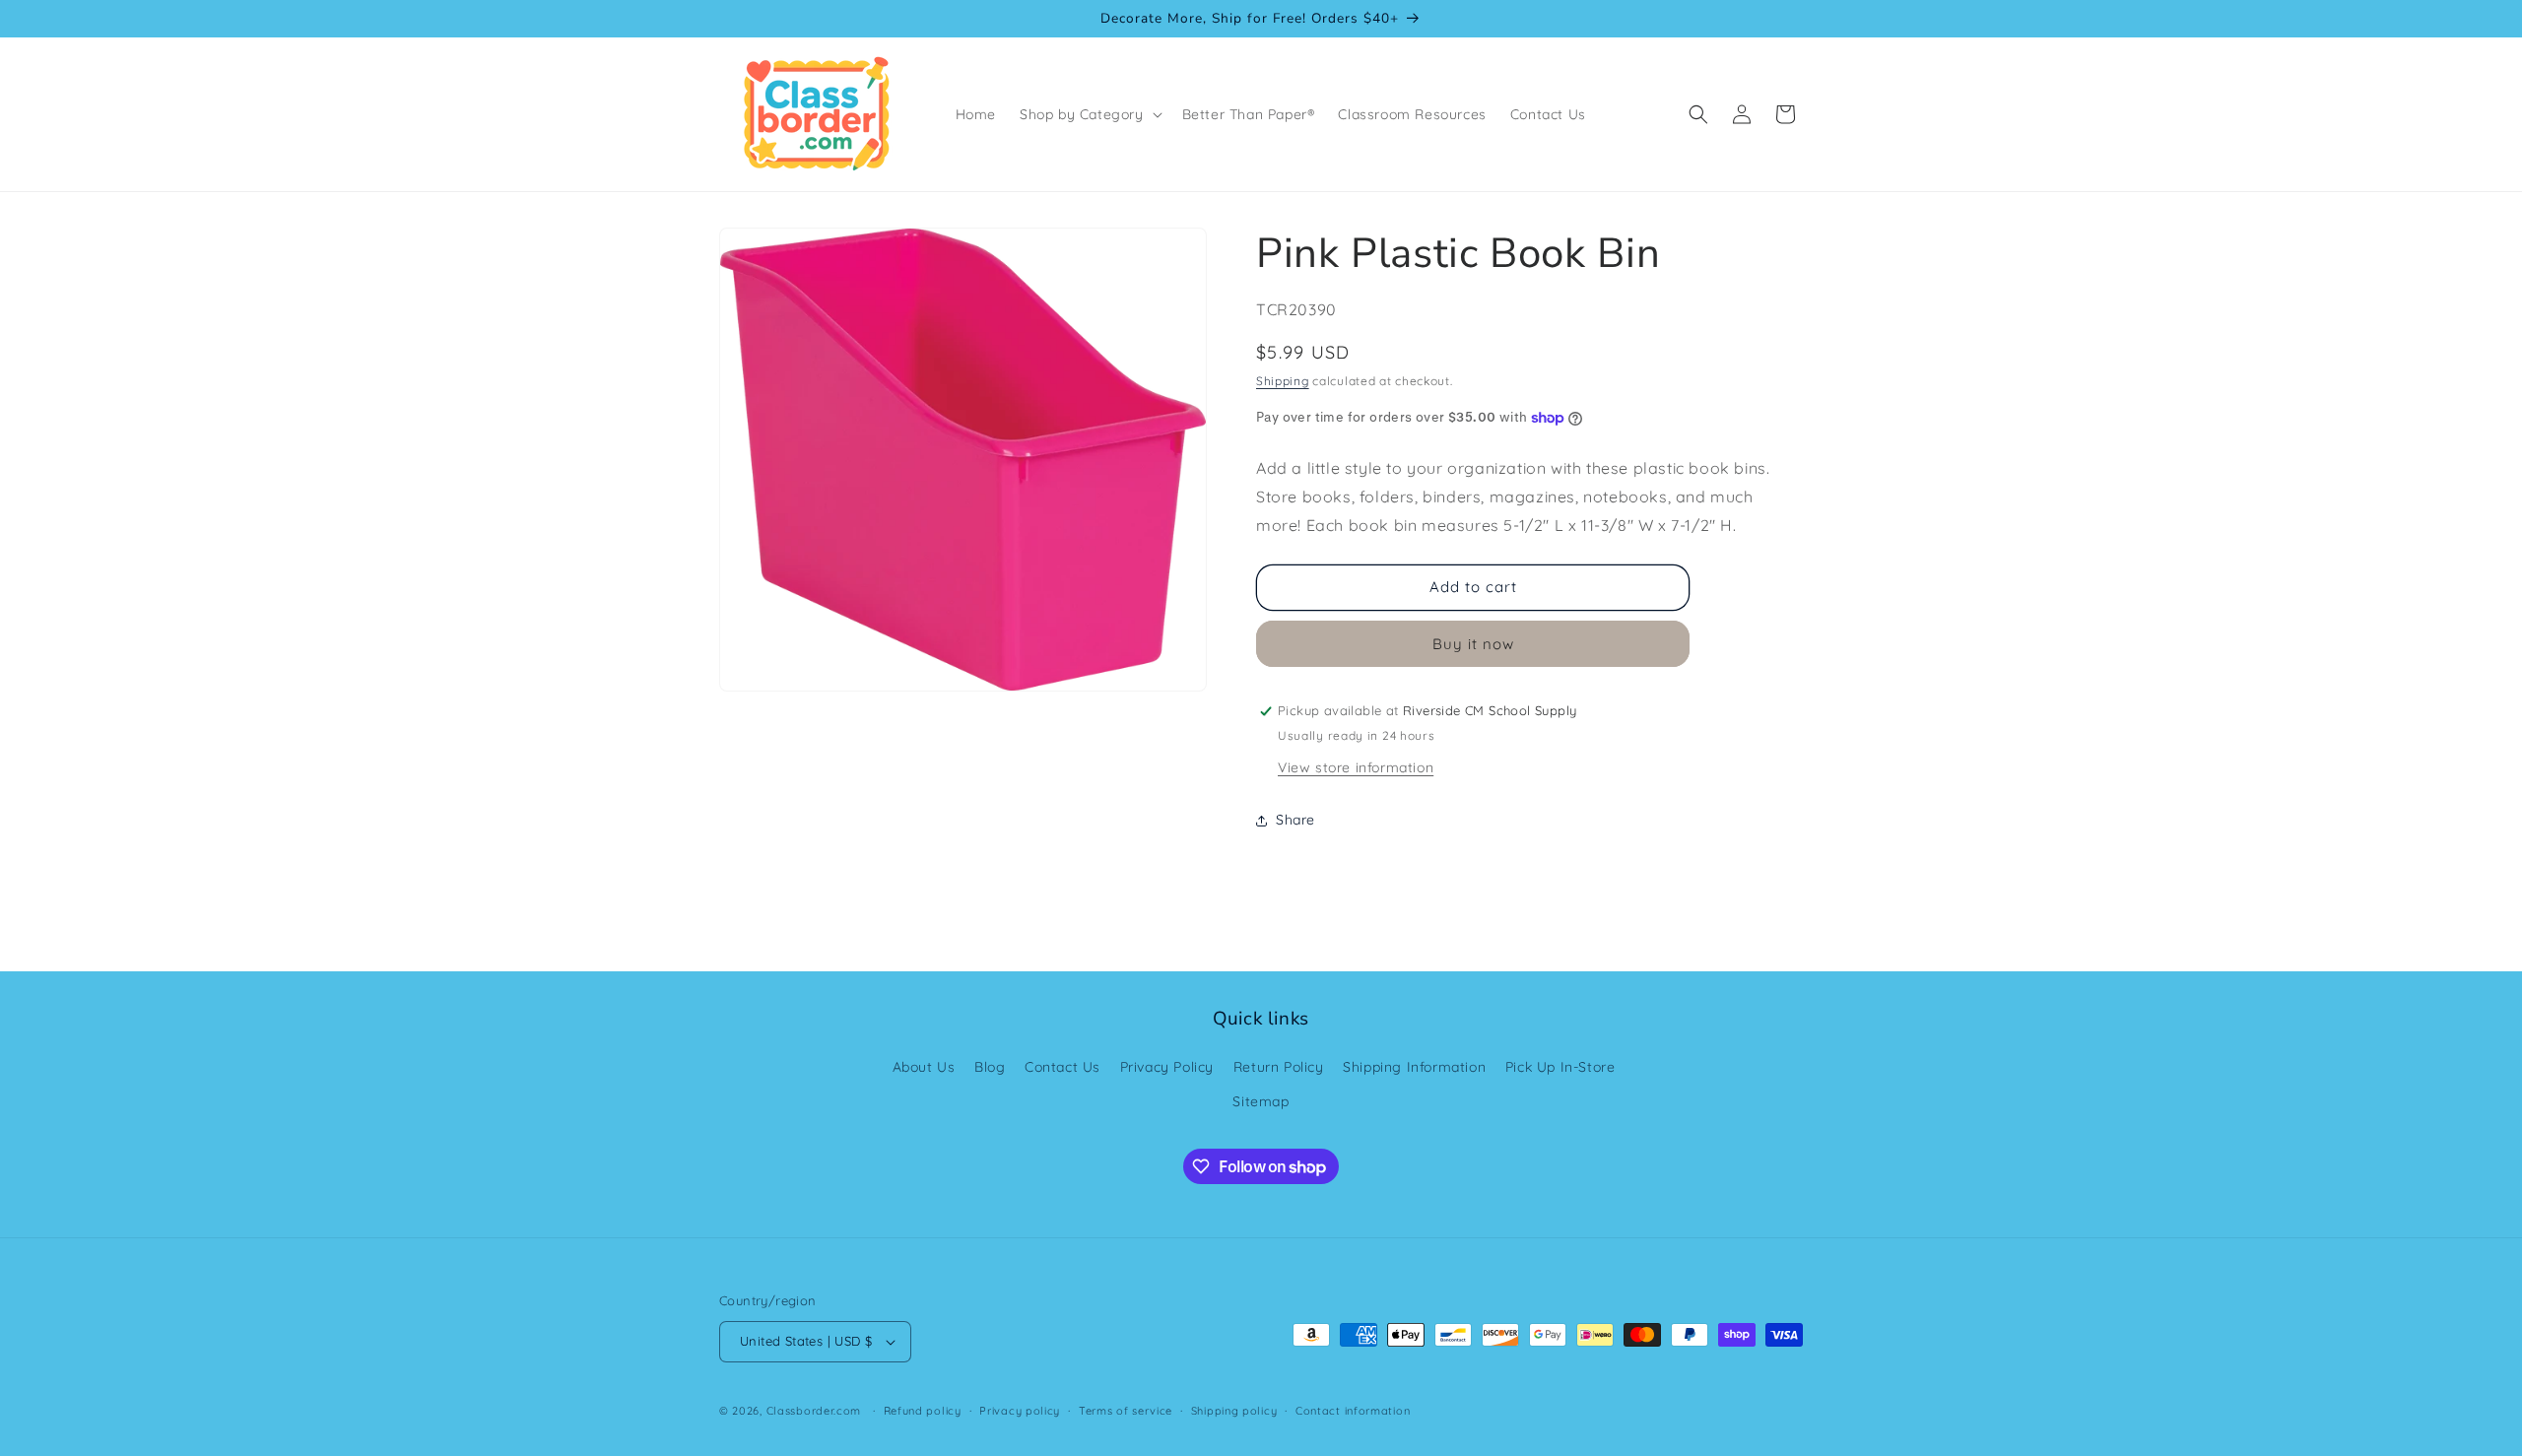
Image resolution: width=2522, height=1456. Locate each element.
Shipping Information (1414, 1067)
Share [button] (1295, 820)
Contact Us (1062, 1067)
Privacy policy (1020, 1411)
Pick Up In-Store (1560, 1067)
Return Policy (1279, 1067)
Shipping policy (1234, 1411)
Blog (990, 1067)
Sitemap (1261, 1101)
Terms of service (1126, 1411)
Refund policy (923, 1411)
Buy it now (1473, 644)
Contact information (1353, 1411)
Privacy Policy (1167, 1067)
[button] (1089, 114)
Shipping (1283, 381)
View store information (1356, 767)
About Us (924, 1067)
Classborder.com (814, 1411)
